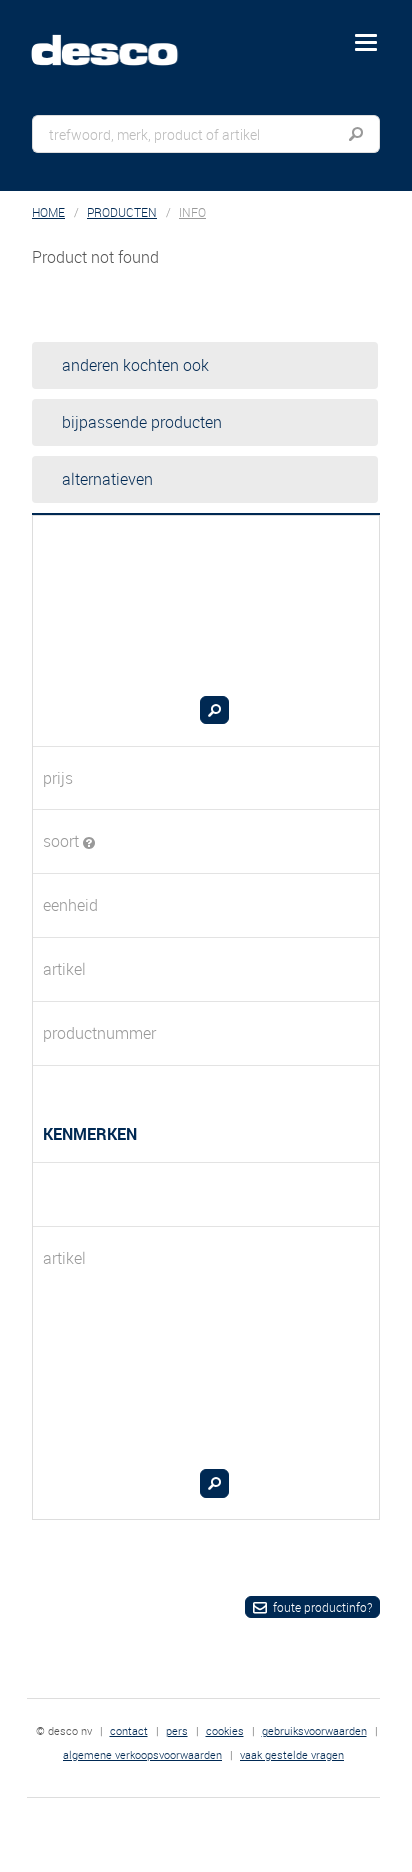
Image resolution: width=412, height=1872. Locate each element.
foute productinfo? (322, 1607)
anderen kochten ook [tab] (135, 365)
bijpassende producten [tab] (142, 422)
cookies (225, 1730)
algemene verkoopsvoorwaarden (142, 1754)
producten (122, 212)
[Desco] (119, 39)
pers (177, 1730)
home (48, 212)
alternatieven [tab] (107, 479)
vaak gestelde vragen (292, 1754)
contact (129, 1730)
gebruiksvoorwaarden (314, 1730)
